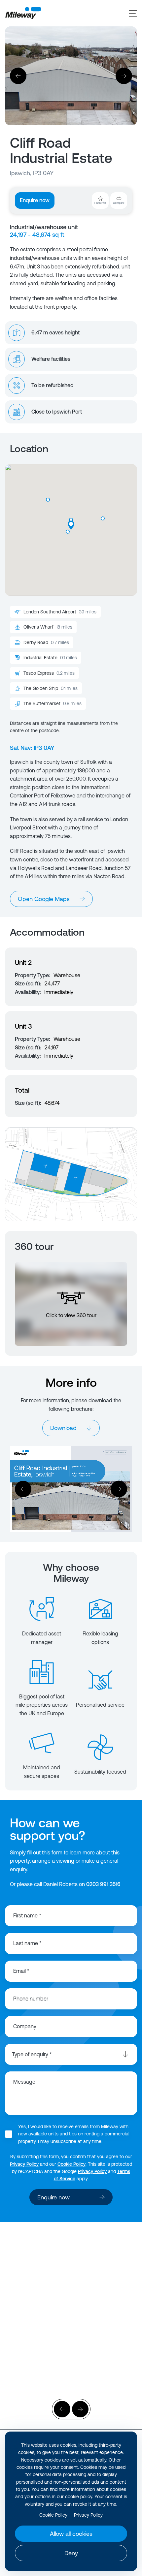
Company (25, 2026)
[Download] (71, 1489)
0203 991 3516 (103, 1884)
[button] (103, 518)
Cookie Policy (71, 2164)
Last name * (27, 1943)
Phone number (31, 1999)
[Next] (124, 76)
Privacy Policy (24, 2164)
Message (24, 2082)
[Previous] (18, 76)
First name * (27, 1915)
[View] (71, 2293)
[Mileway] (23, 13)
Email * (21, 1971)
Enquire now (35, 200)
